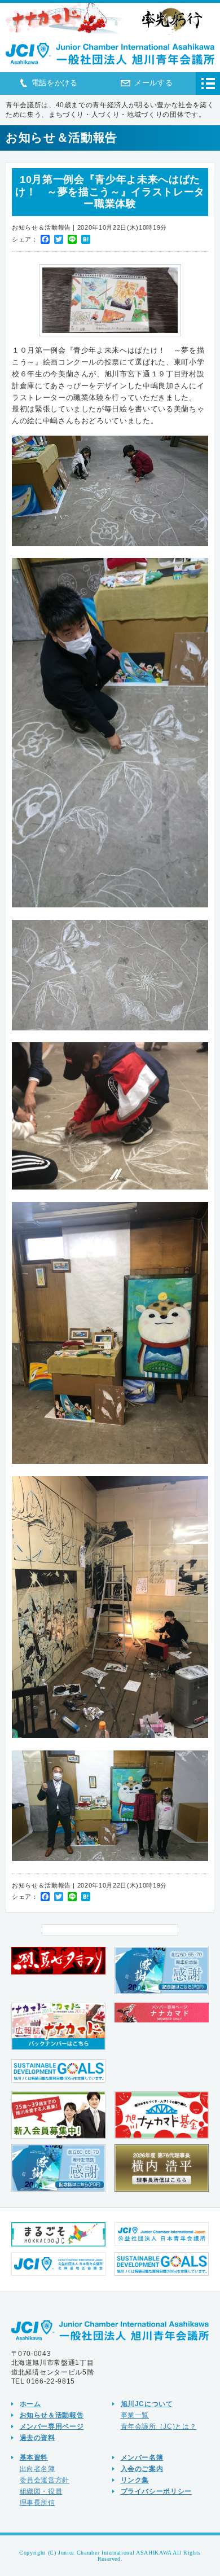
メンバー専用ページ (52, 2426)
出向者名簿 (38, 2469)
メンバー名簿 (142, 2457)
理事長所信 (38, 2502)
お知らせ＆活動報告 (52, 2415)
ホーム (30, 2404)
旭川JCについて (147, 2404)
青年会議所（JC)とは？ (159, 2426)
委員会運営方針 (45, 2480)
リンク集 (135, 2480)
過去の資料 (38, 2437)
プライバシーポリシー (157, 2491)
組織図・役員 (41, 2491)
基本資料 (34, 2457)
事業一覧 (135, 2415)
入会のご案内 (142, 2469)
